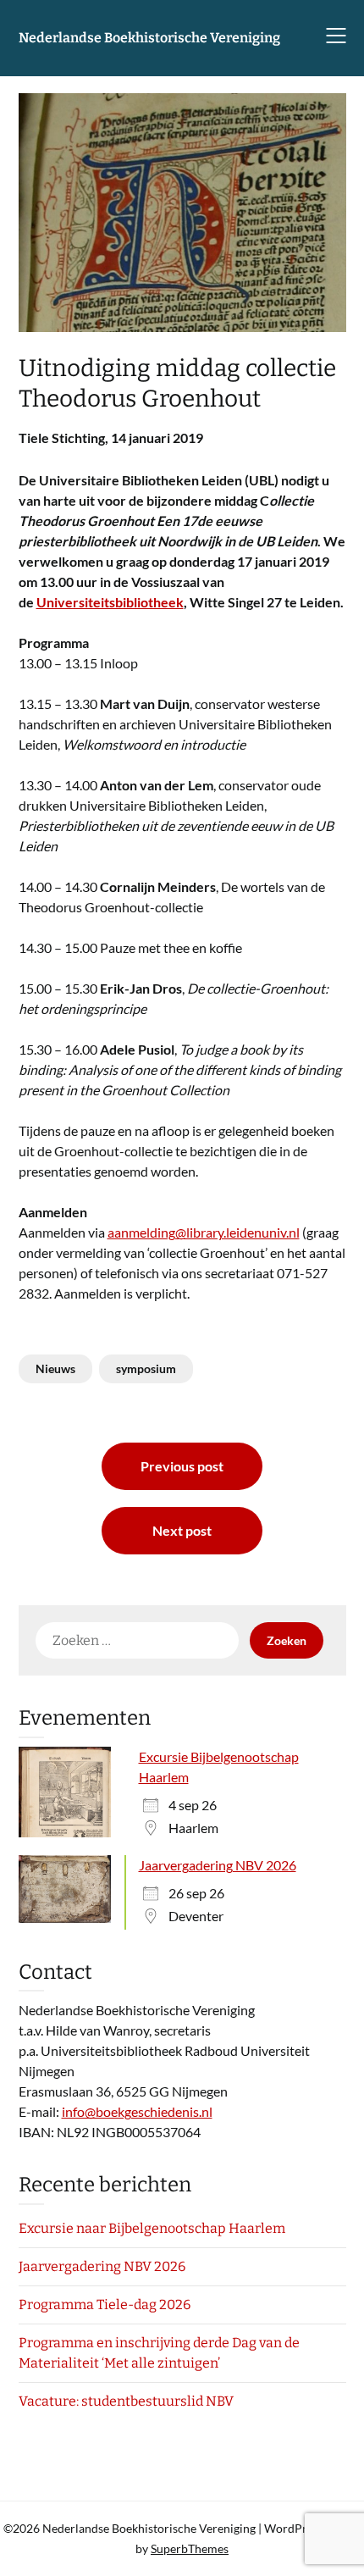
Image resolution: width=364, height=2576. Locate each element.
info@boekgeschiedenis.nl (137, 2111)
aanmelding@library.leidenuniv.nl (204, 1232)
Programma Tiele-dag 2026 (105, 2305)
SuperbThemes (190, 2548)
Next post (182, 1530)
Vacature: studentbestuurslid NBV (126, 2401)
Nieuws (55, 1368)
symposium (146, 1368)
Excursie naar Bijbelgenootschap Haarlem (152, 2228)
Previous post (182, 1466)
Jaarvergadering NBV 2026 (218, 1865)
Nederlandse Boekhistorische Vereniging (149, 38)
